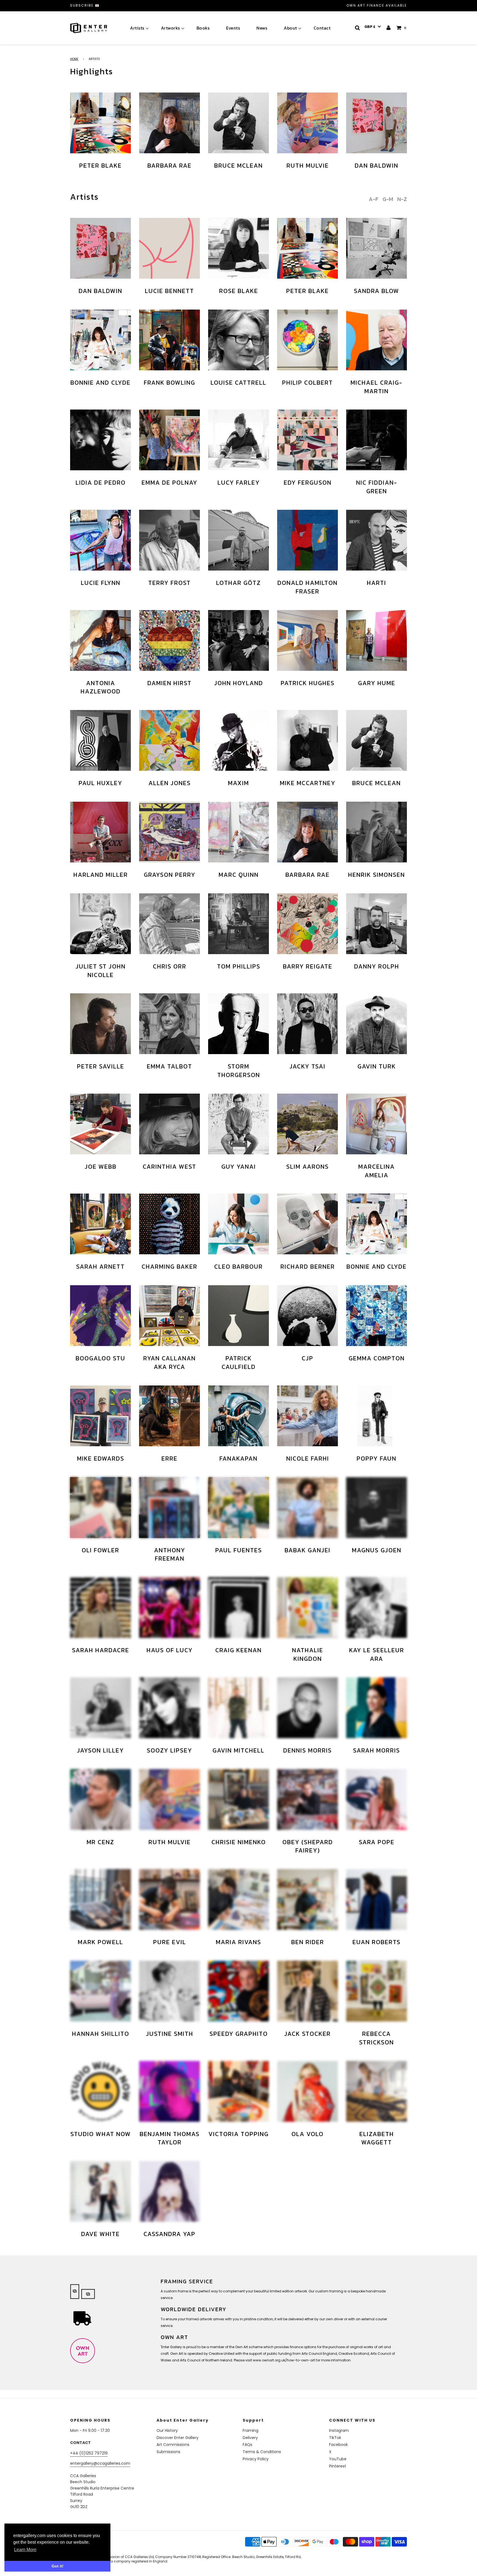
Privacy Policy (256, 2459)
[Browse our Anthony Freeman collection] (169, 1508)
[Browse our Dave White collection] (100, 2191)
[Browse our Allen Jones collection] (169, 740)
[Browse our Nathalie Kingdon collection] (308, 1608)
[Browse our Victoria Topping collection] (239, 2091)
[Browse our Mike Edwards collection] (100, 1416)
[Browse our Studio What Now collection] (100, 2091)
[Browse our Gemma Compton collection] (377, 1316)
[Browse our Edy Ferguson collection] (308, 440)
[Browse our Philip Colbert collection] (308, 340)
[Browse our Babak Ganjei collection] (308, 1508)
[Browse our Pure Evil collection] (169, 1899)
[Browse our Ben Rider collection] (308, 1899)
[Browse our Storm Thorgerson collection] (239, 1024)
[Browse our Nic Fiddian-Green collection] (377, 440)
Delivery (250, 2438)
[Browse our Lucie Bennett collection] (169, 248)
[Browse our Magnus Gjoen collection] (377, 1508)
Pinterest (338, 2466)
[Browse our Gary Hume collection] (377, 640)
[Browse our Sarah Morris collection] (377, 1708)
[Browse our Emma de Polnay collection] (169, 440)
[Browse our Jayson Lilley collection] (100, 1708)
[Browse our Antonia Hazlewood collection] (100, 640)
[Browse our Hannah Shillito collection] (100, 1991)
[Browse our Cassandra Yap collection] (169, 2191)
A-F (374, 199)
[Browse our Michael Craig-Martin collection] (377, 340)
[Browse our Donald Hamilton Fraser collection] (308, 540)
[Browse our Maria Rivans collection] (239, 1899)
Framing (251, 2430)
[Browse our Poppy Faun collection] (377, 1416)
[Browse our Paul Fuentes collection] (239, 1508)
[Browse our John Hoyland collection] (239, 640)
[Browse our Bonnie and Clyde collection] (100, 340)
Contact (322, 28)
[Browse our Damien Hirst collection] (169, 640)
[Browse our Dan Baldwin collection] (377, 123)
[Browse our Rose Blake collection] (239, 248)
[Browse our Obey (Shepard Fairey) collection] (308, 1799)
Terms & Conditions (262, 2452)
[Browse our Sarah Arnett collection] (100, 1224)
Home (74, 59)
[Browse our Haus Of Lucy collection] (169, 1608)
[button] (373, 27)
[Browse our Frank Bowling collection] (169, 340)
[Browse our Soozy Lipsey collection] (169, 1708)
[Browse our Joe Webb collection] (100, 1124)
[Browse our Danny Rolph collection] (377, 924)
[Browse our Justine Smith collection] (169, 1991)
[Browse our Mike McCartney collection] (308, 740)
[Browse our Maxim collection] (239, 740)
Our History (167, 2430)
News (262, 28)
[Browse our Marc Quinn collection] (239, 832)
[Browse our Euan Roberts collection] (377, 1899)
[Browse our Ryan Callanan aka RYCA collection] (169, 1316)
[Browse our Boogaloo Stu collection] (100, 1316)
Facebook (338, 2445)
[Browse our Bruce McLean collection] (239, 123)
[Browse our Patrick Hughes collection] (308, 640)
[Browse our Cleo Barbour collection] (239, 1224)
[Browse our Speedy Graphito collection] (239, 1991)
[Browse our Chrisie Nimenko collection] (239, 1799)
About (290, 28)
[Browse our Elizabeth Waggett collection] (377, 2091)
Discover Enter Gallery (177, 2438)
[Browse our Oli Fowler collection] (100, 1508)
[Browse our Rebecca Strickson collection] (377, 1991)
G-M (388, 199)
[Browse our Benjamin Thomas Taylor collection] (169, 2091)
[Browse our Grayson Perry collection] (169, 832)
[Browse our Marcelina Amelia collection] (377, 1124)
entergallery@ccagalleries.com (100, 2463)
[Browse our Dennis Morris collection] (308, 1708)
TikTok (335, 2438)
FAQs (247, 2445)
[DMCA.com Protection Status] (113, 2549)
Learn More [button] (25, 2550)
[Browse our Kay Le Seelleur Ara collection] (377, 1608)
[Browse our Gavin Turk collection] (377, 1024)
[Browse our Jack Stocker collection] (308, 1991)
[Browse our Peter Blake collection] (100, 123)
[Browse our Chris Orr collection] (169, 924)
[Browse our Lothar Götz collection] (239, 540)
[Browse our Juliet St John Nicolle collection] (100, 924)
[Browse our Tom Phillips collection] (239, 924)
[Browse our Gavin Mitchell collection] (239, 1708)
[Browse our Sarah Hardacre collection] (100, 1608)
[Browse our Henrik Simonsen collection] (377, 832)
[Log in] (389, 28)
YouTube (338, 2459)
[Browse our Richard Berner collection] (308, 1224)
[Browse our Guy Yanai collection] (239, 1124)
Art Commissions (173, 2445)
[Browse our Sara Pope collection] (377, 1799)
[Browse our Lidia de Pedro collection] (100, 440)
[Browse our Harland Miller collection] (100, 832)
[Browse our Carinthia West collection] (169, 1124)
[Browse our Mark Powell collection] (100, 1899)
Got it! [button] (58, 2566)
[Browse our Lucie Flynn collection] (100, 540)
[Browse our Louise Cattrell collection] (239, 340)
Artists (137, 28)
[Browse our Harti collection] (377, 540)
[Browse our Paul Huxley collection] (100, 740)
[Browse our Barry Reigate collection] (308, 924)
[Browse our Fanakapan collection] (239, 1416)
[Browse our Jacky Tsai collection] (308, 1024)
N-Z (402, 199)
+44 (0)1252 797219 (89, 2453)
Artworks (170, 28)
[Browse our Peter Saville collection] (100, 1024)
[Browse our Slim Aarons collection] (308, 1124)
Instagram (339, 2430)
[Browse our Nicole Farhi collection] (308, 1416)
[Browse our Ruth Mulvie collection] (308, 123)
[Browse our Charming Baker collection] (169, 1224)
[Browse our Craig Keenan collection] (239, 1608)
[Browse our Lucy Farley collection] (239, 440)
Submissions (168, 2452)
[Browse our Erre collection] (169, 1416)
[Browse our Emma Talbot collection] (169, 1024)
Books (203, 28)
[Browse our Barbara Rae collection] (169, 123)
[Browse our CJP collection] (308, 1316)
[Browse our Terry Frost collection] (169, 540)
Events (233, 28)
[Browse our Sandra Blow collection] (377, 248)
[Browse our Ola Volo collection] (308, 2091)
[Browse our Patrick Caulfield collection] (239, 1316)
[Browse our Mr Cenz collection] (100, 1799)
